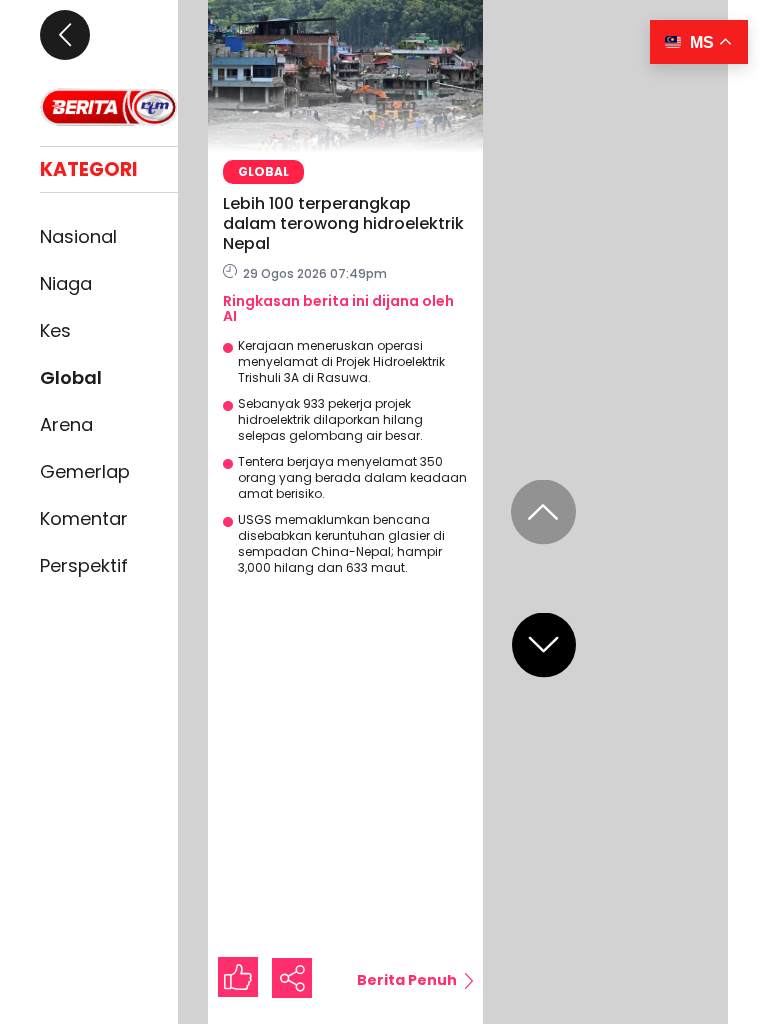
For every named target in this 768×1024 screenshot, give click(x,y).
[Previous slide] (543, 512)
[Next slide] (544, 645)
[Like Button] (238, 977)
